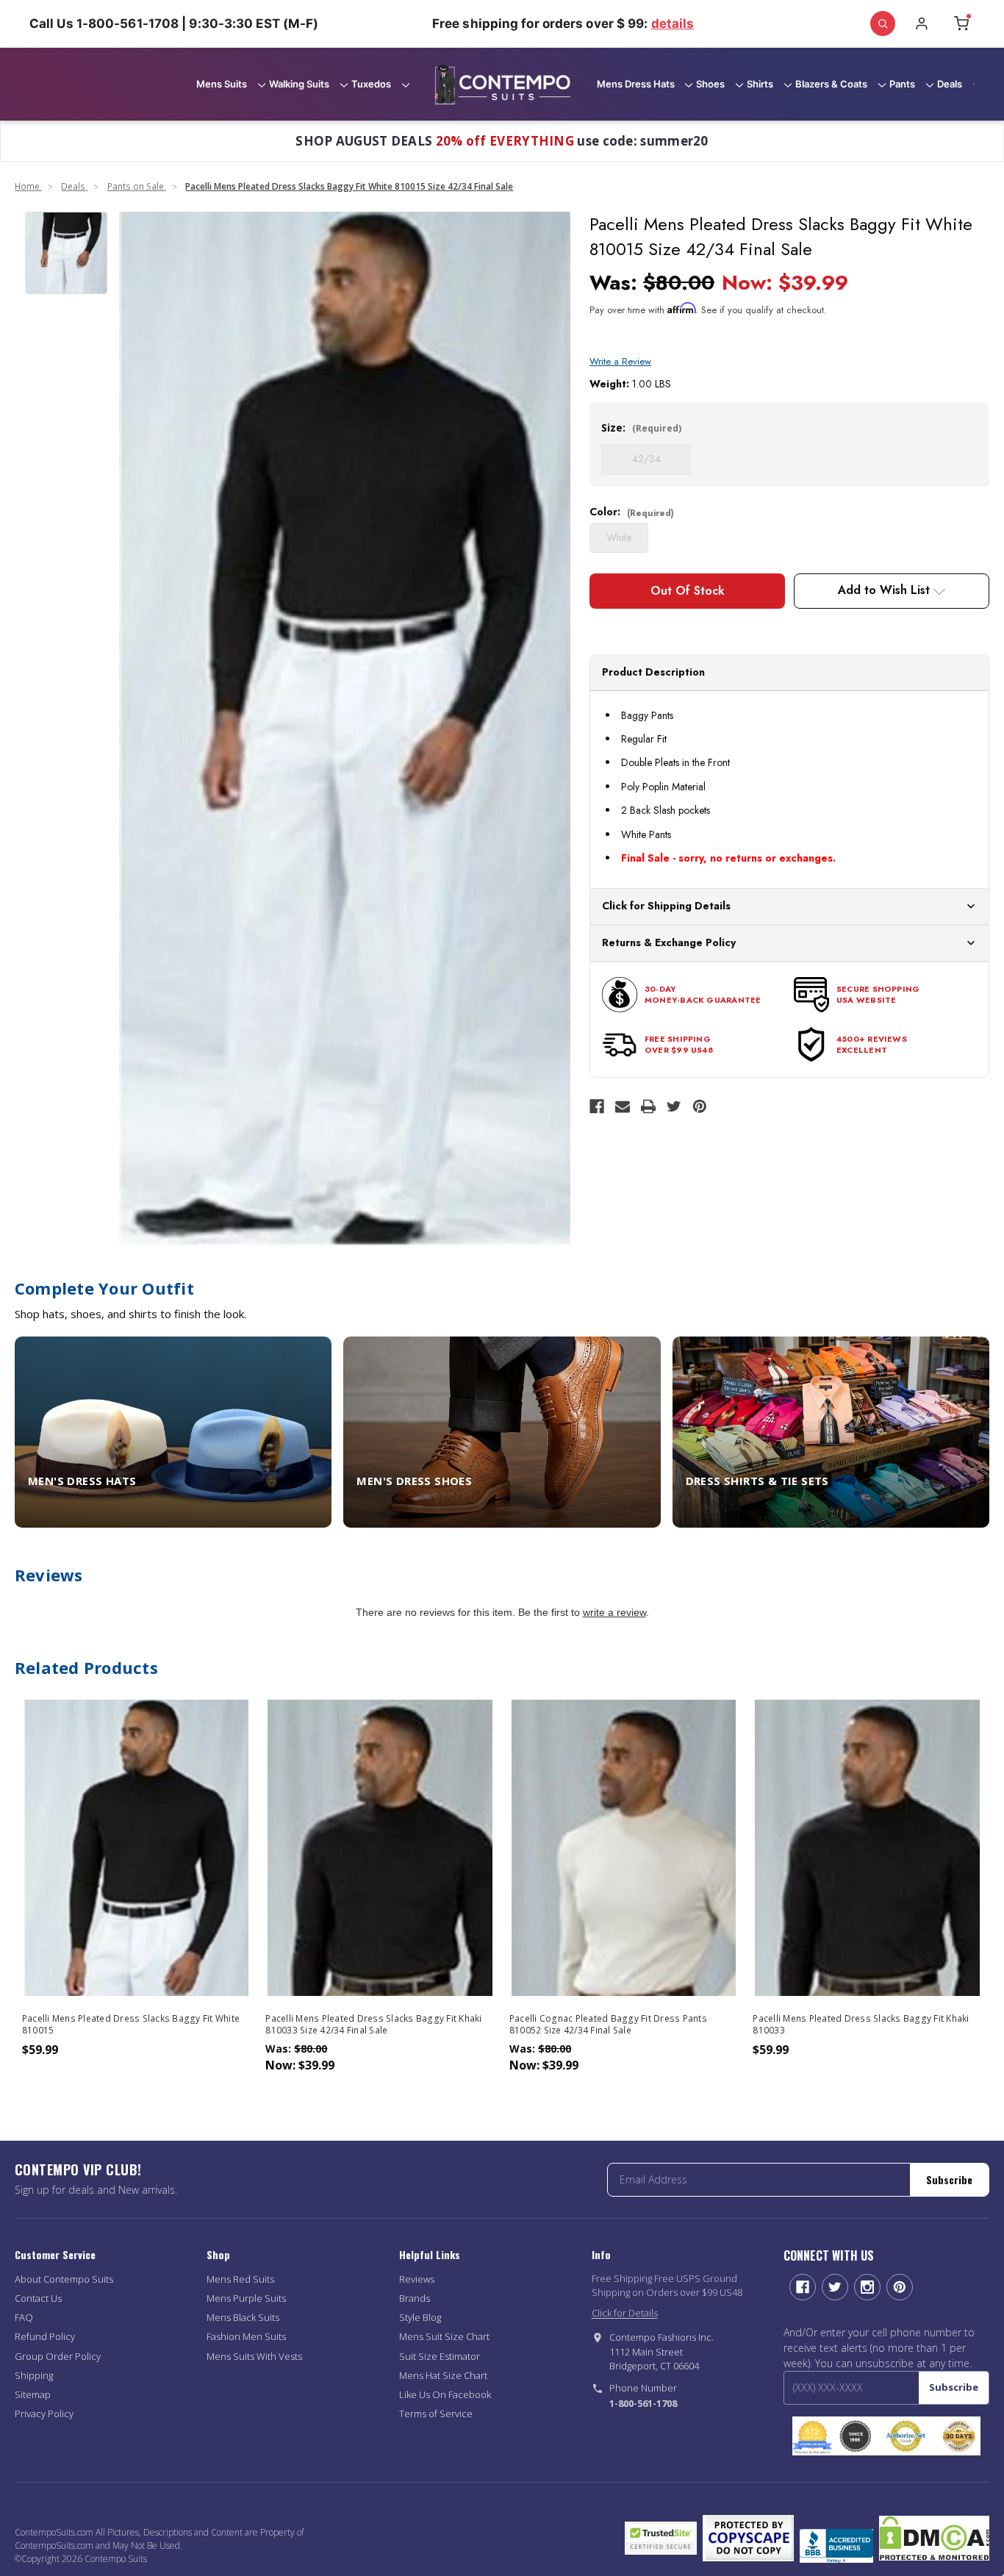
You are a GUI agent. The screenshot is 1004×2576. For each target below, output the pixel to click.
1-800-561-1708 (643, 2403)
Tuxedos (371, 84)
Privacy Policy (44, 2414)
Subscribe (949, 2179)
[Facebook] (597, 1106)
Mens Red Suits (240, 2279)
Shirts (760, 84)
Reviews (417, 2279)
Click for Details (625, 2313)
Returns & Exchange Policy (669, 942)
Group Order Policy (58, 2356)
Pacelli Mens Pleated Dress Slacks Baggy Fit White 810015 (131, 2025)
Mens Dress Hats (636, 84)
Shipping (34, 2375)
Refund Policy (45, 2336)
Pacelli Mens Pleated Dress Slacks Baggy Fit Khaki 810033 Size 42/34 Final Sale (373, 2025)
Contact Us (38, 2298)
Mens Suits (222, 84)
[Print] (648, 1106)
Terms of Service (436, 2414)
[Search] (883, 24)
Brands (415, 2298)
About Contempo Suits (64, 2279)
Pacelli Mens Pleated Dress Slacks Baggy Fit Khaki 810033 (861, 2025)
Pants (902, 84)
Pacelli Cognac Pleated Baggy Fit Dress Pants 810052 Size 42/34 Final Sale (608, 2025)
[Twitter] (674, 1106)
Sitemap (33, 2394)
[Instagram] (867, 2287)
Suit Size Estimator (440, 2356)
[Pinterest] (700, 1106)
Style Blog (420, 2317)
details (673, 24)
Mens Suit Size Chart (444, 2336)
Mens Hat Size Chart (443, 2375)
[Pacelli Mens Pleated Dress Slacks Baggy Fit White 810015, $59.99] (137, 1848)
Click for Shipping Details (666, 906)
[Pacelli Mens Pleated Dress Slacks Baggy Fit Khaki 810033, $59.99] (867, 1848)
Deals (950, 84)
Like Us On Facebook (445, 2394)
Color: (632, 512)
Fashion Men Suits (246, 2336)
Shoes (710, 84)
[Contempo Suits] (502, 85)
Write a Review (620, 361)
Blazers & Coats (831, 84)
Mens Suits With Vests (254, 2356)
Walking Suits (299, 84)
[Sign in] (922, 24)
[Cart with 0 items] (961, 24)
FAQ (24, 2317)
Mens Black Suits (243, 2317)
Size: (641, 427)
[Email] (623, 1106)
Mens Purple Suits (246, 2298)
